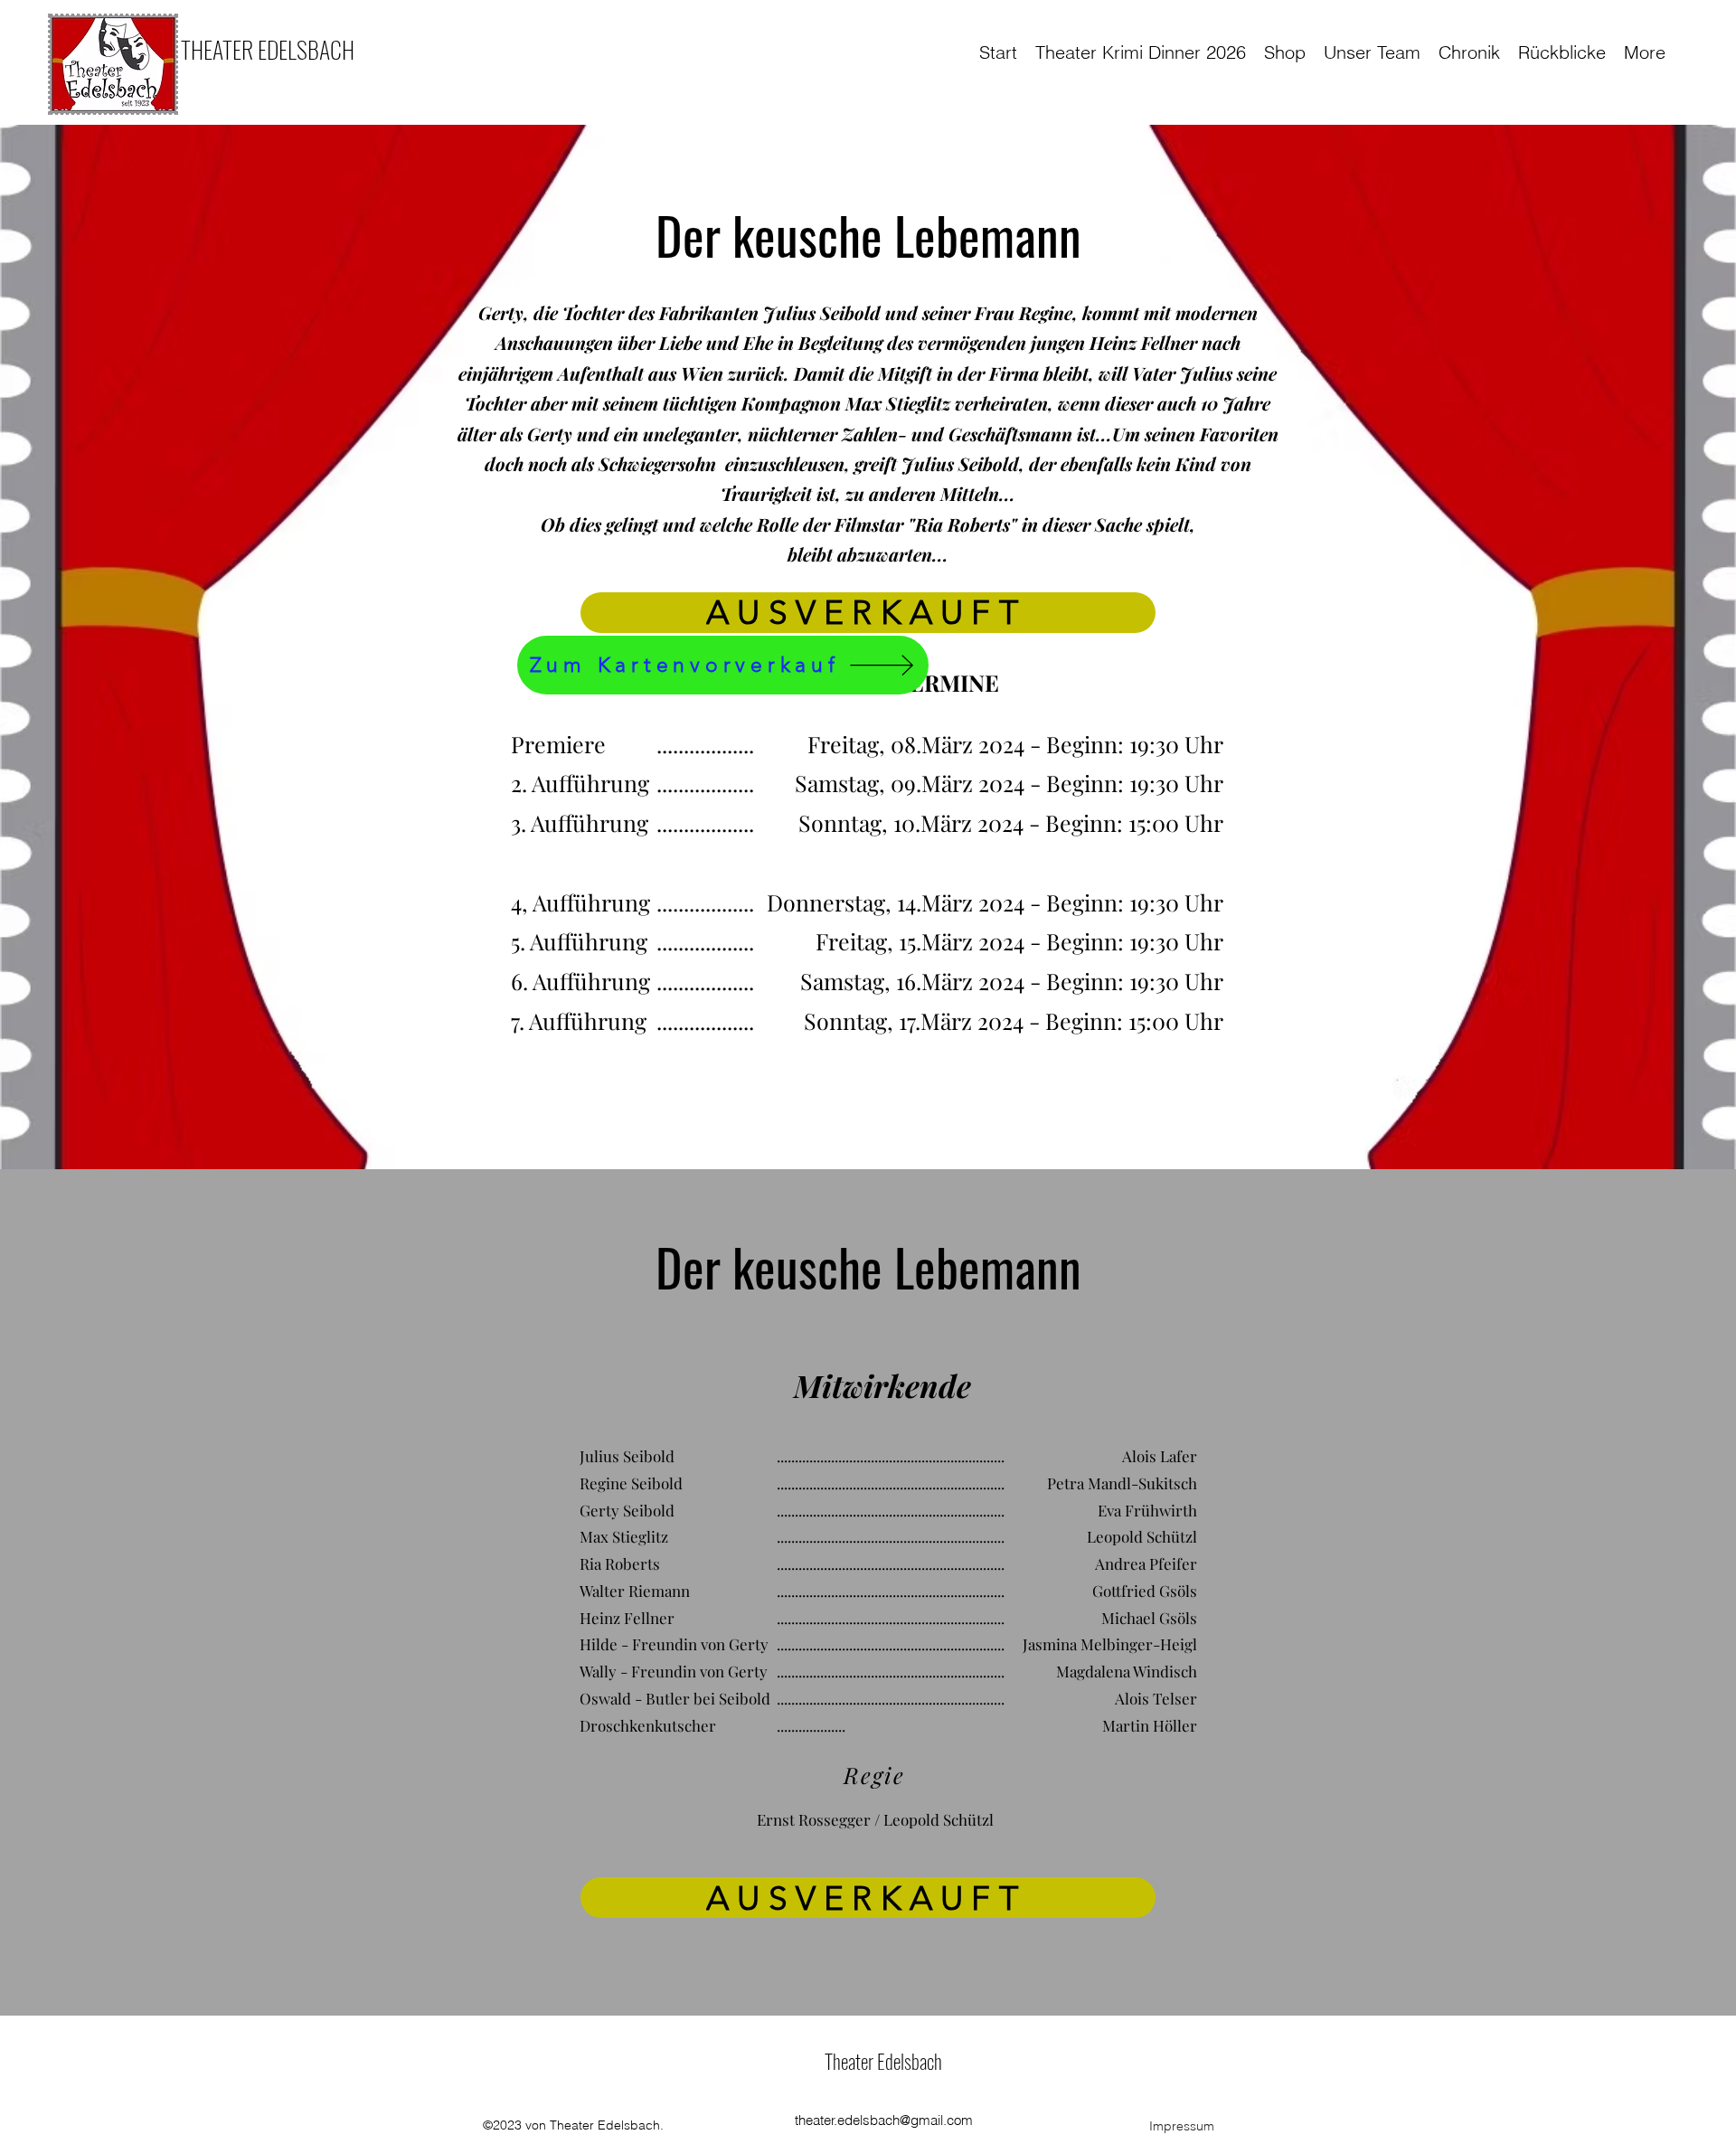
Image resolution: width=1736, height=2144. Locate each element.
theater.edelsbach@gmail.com (884, 2120)
